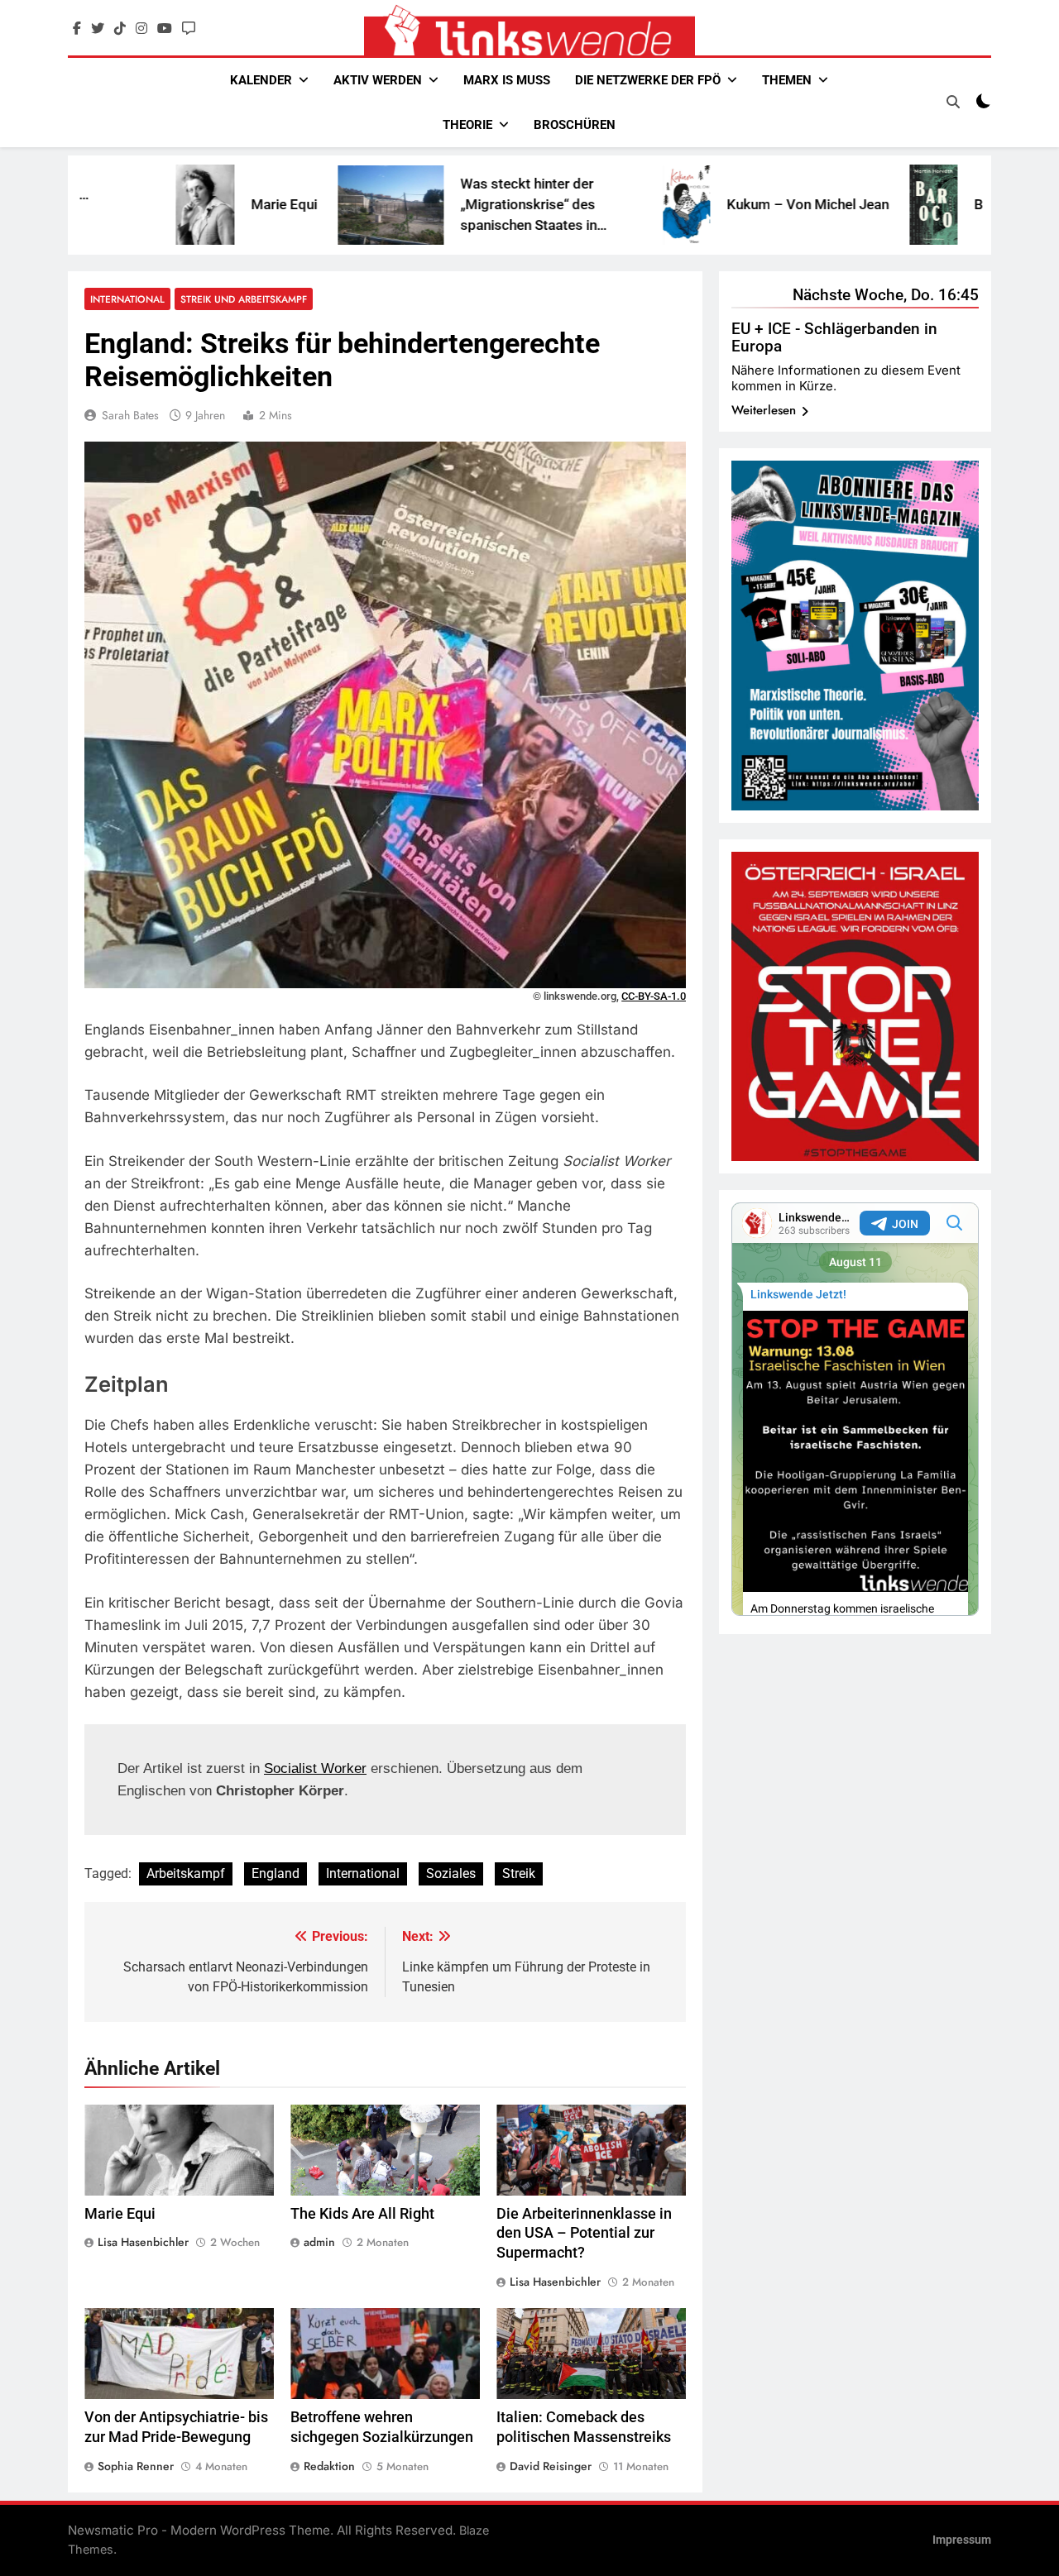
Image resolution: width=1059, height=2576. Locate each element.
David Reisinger (551, 2466)
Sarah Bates (130, 415)
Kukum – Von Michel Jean (702, 204)
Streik (519, 1873)
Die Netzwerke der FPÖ (648, 80)
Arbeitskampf (186, 1873)
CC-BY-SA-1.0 (654, 996)
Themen (787, 80)
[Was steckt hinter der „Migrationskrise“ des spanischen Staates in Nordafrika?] (285, 205)
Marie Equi (178, 204)
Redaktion (329, 2466)
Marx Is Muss (507, 80)
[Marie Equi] (99, 205)
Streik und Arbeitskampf (244, 299)
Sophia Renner (136, 2466)
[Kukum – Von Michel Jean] (580, 205)
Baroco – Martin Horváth (945, 204)
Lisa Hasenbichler (143, 2242)
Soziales (451, 1873)
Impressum (962, 2540)
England (276, 1873)
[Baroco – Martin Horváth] (827, 205)
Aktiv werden (378, 80)
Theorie (467, 125)
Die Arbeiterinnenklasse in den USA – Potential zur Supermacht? (584, 2234)
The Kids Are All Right (362, 2214)
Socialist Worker (315, 1768)
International (127, 299)
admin (319, 2242)
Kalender (261, 80)
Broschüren (575, 125)
